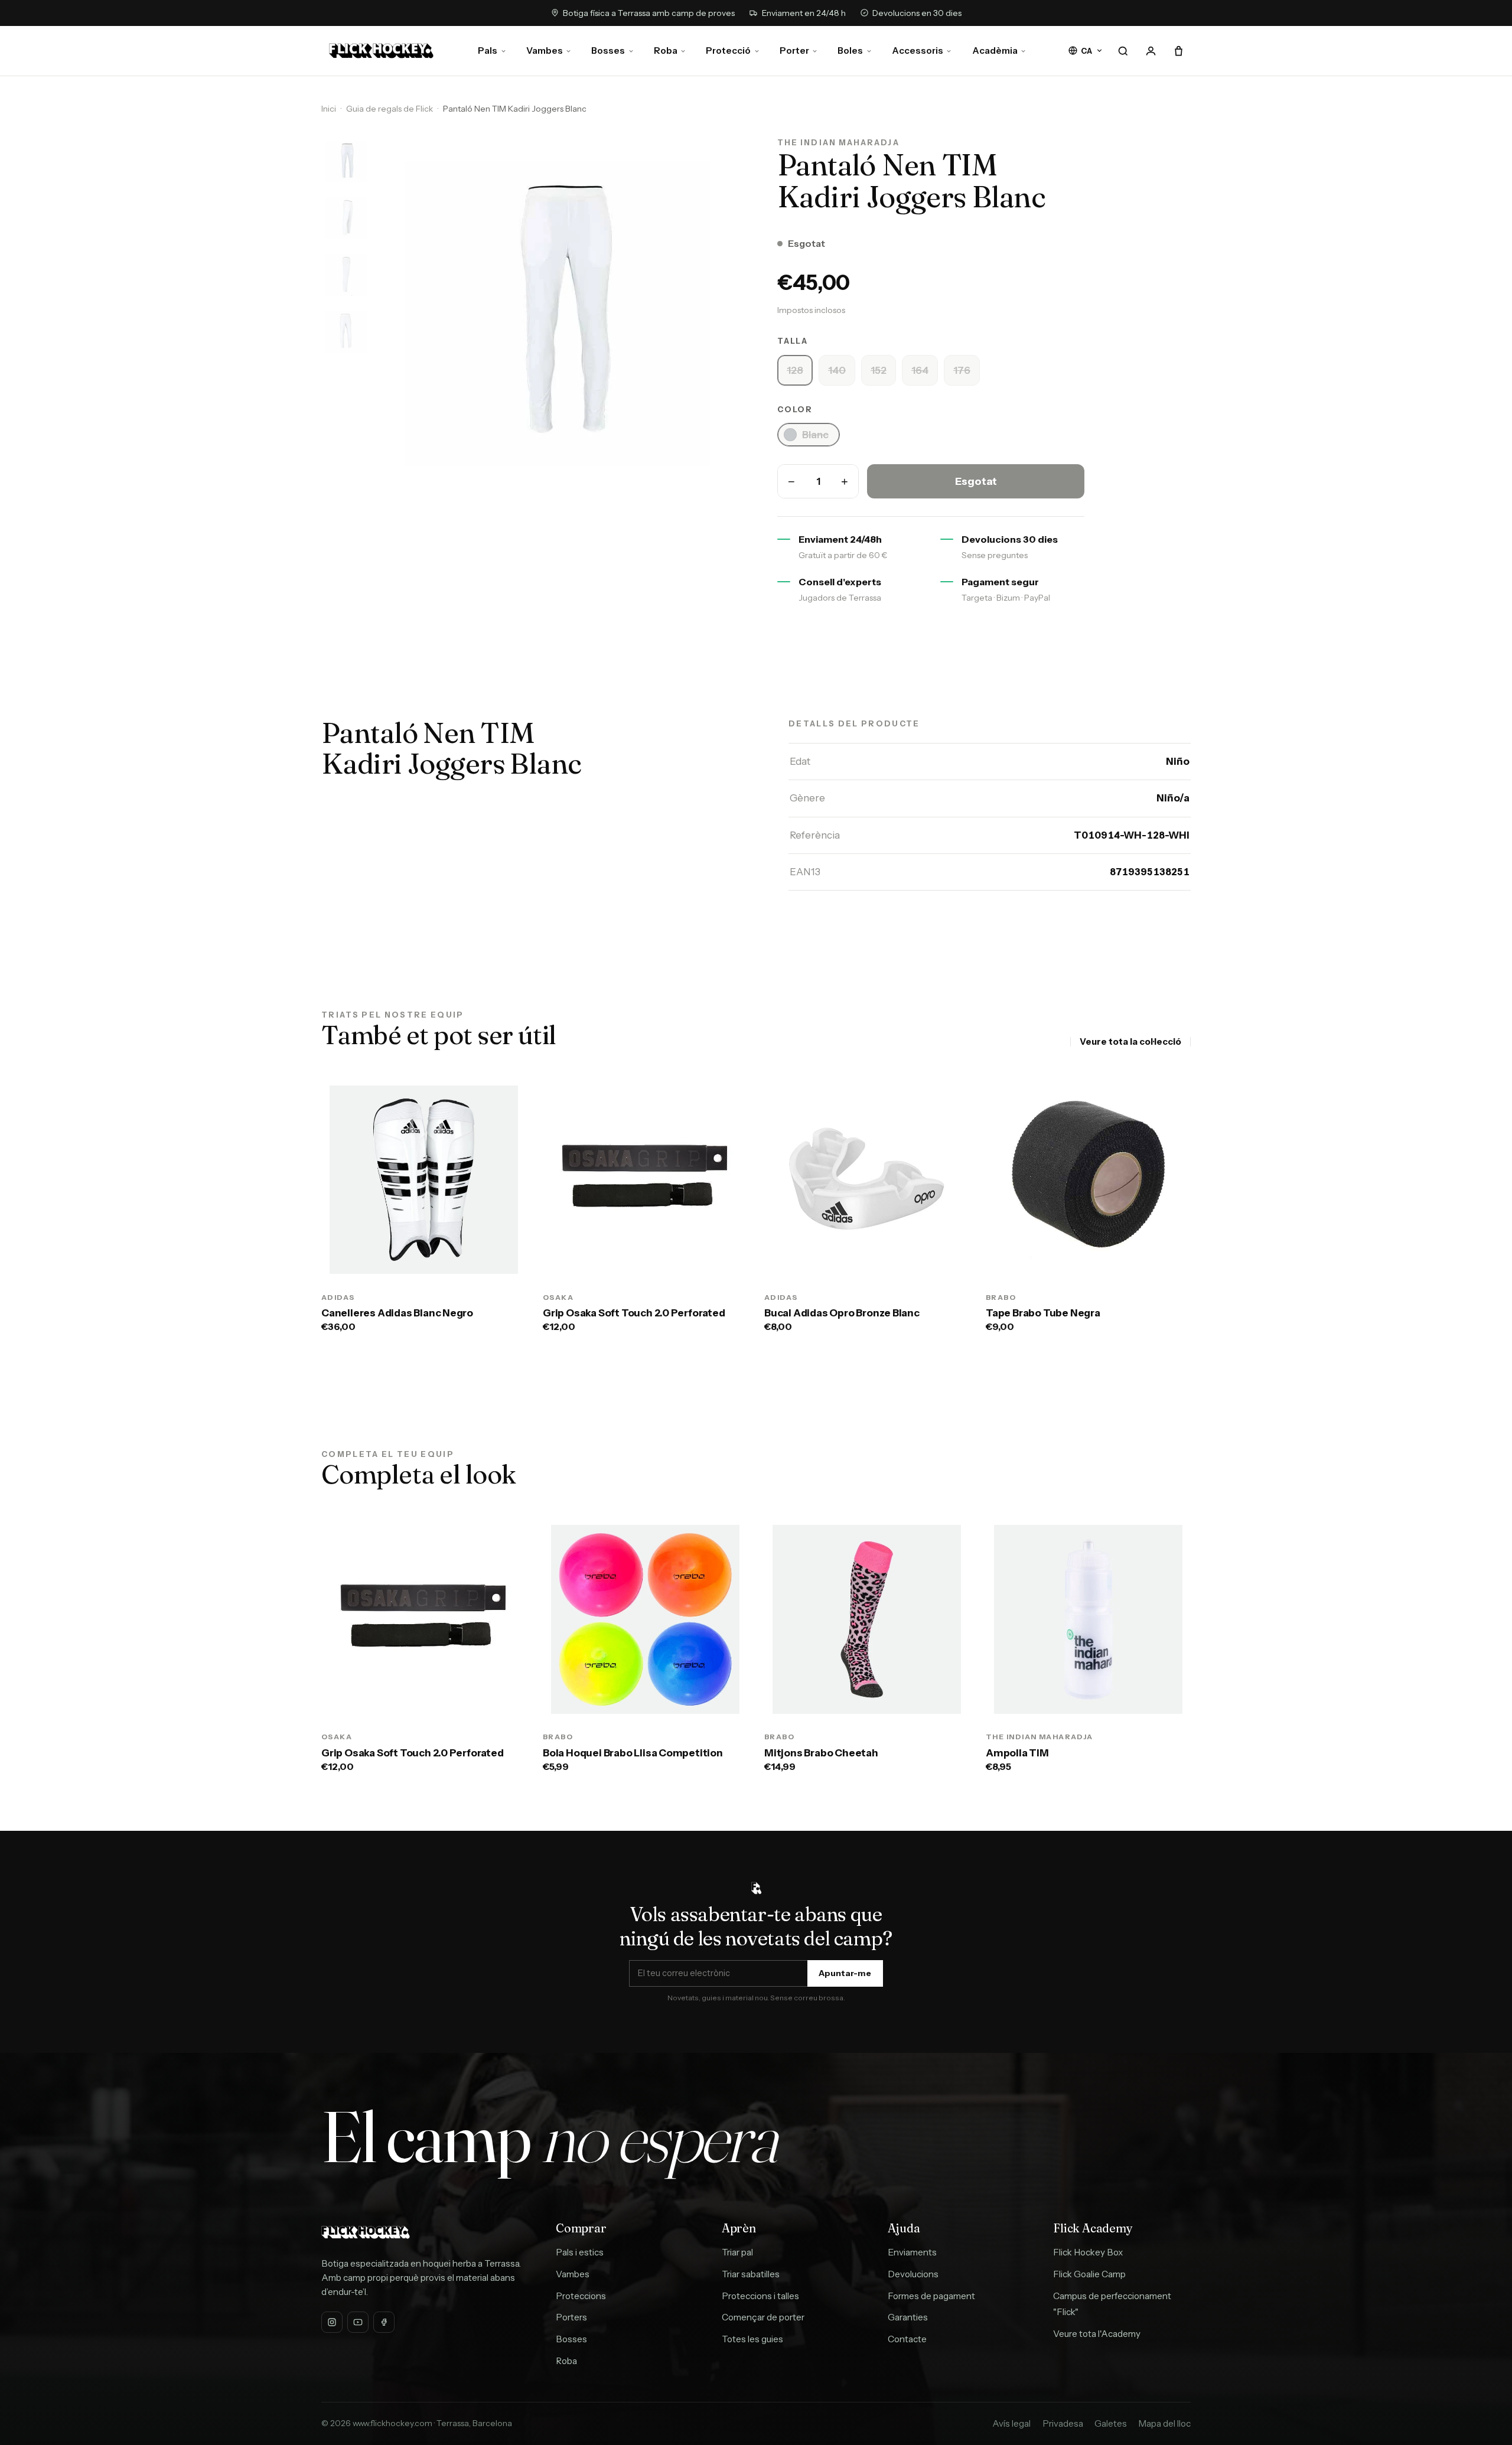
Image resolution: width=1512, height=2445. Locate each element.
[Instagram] (332, 2322)
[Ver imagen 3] (346, 275)
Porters (571, 2317)
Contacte (907, 2339)
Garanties (908, 2317)
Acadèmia (995, 50)
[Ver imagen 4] (346, 331)
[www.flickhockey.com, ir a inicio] (381, 51)
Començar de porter (763, 2317)
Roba (666, 50)
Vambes (545, 50)
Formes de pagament (931, 2296)
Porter (794, 50)
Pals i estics (580, 2252)
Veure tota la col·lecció (1130, 1041)
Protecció (728, 50)
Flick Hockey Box (1088, 2252)
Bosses (608, 50)
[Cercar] (1123, 51)
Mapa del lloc (1164, 2423)
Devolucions (913, 2274)
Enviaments (912, 2252)
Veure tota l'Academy (1097, 2334)
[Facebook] (384, 2322)
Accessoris (918, 50)
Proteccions (581, 2296)
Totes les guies (752, 2339)
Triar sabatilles (751, 2274)
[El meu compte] (1151, 51)
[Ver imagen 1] (346, 161)
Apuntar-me (845, 1973)
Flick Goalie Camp (1089, 2274)
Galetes (1111, 2423)
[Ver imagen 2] (346, 218)
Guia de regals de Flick (390, 109)
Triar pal (737, 2252)
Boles (850, 50)
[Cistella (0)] (1178, 51)
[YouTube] (358, 2322)
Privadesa (1063, 2423)
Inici (329, 109)
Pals (488, 50)
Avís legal (1011, 2423)
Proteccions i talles (760, 2296)
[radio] (795, 370)
